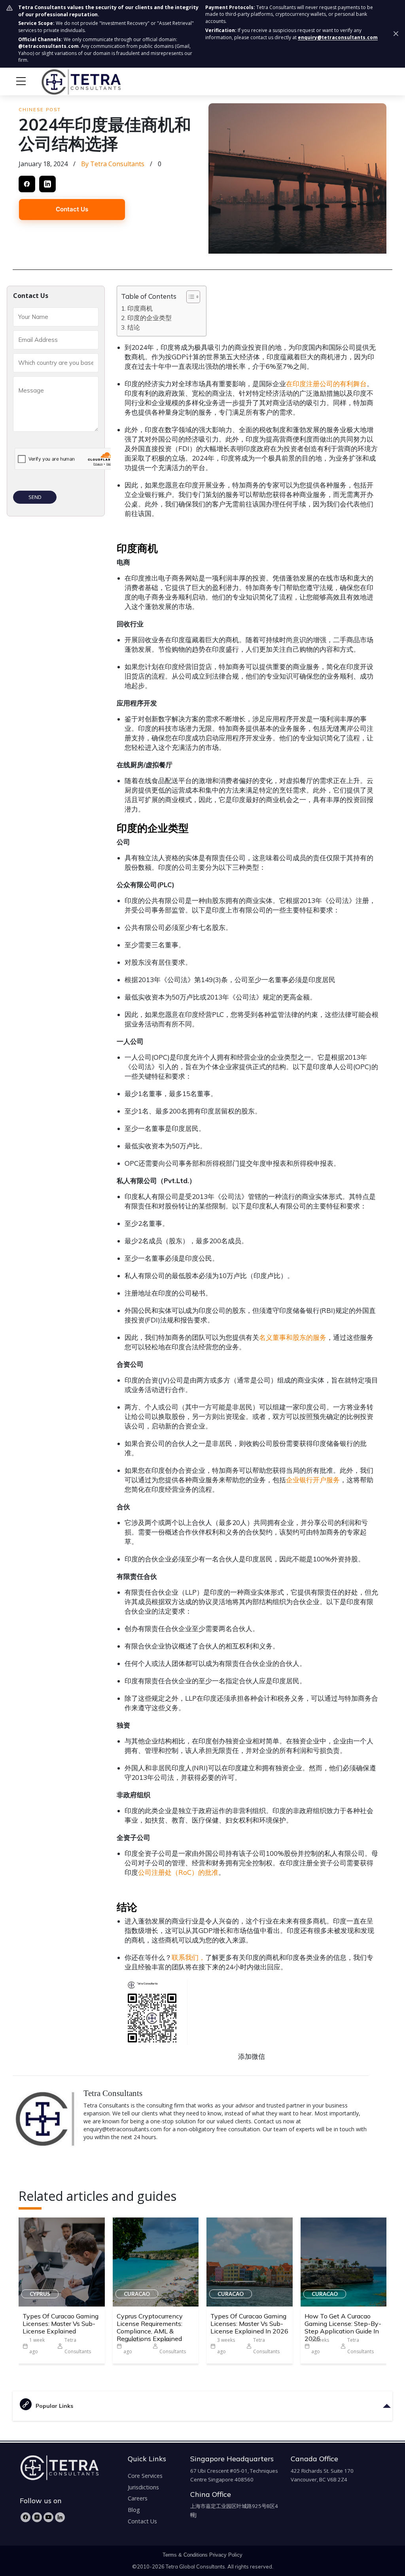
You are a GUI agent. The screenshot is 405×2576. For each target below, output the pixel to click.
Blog (134, 2510)
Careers (138, 2498)
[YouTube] (48, 2517)
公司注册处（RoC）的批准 (178, 1872)
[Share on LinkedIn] (47, 184)
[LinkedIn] (60, 2517)
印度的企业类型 (150, 318)
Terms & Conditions (185, 2555)
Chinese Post (40, 110)
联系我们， (188, 1957)
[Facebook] (26, 2517)
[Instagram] (37, 2517)
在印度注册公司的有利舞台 (326, 384)
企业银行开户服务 (313, 1480)
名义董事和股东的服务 (293, 1337)
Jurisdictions (143, 2487)
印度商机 (140, 308)
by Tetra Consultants (113, 164)
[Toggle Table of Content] (189, 297)
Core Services (145, 2476)
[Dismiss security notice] (396, 34)
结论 (134, 327)
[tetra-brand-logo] (66, 81)
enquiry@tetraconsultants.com (338, 37)
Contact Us (72, 209)
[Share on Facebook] (27, 184)
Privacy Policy (226, 2555)
